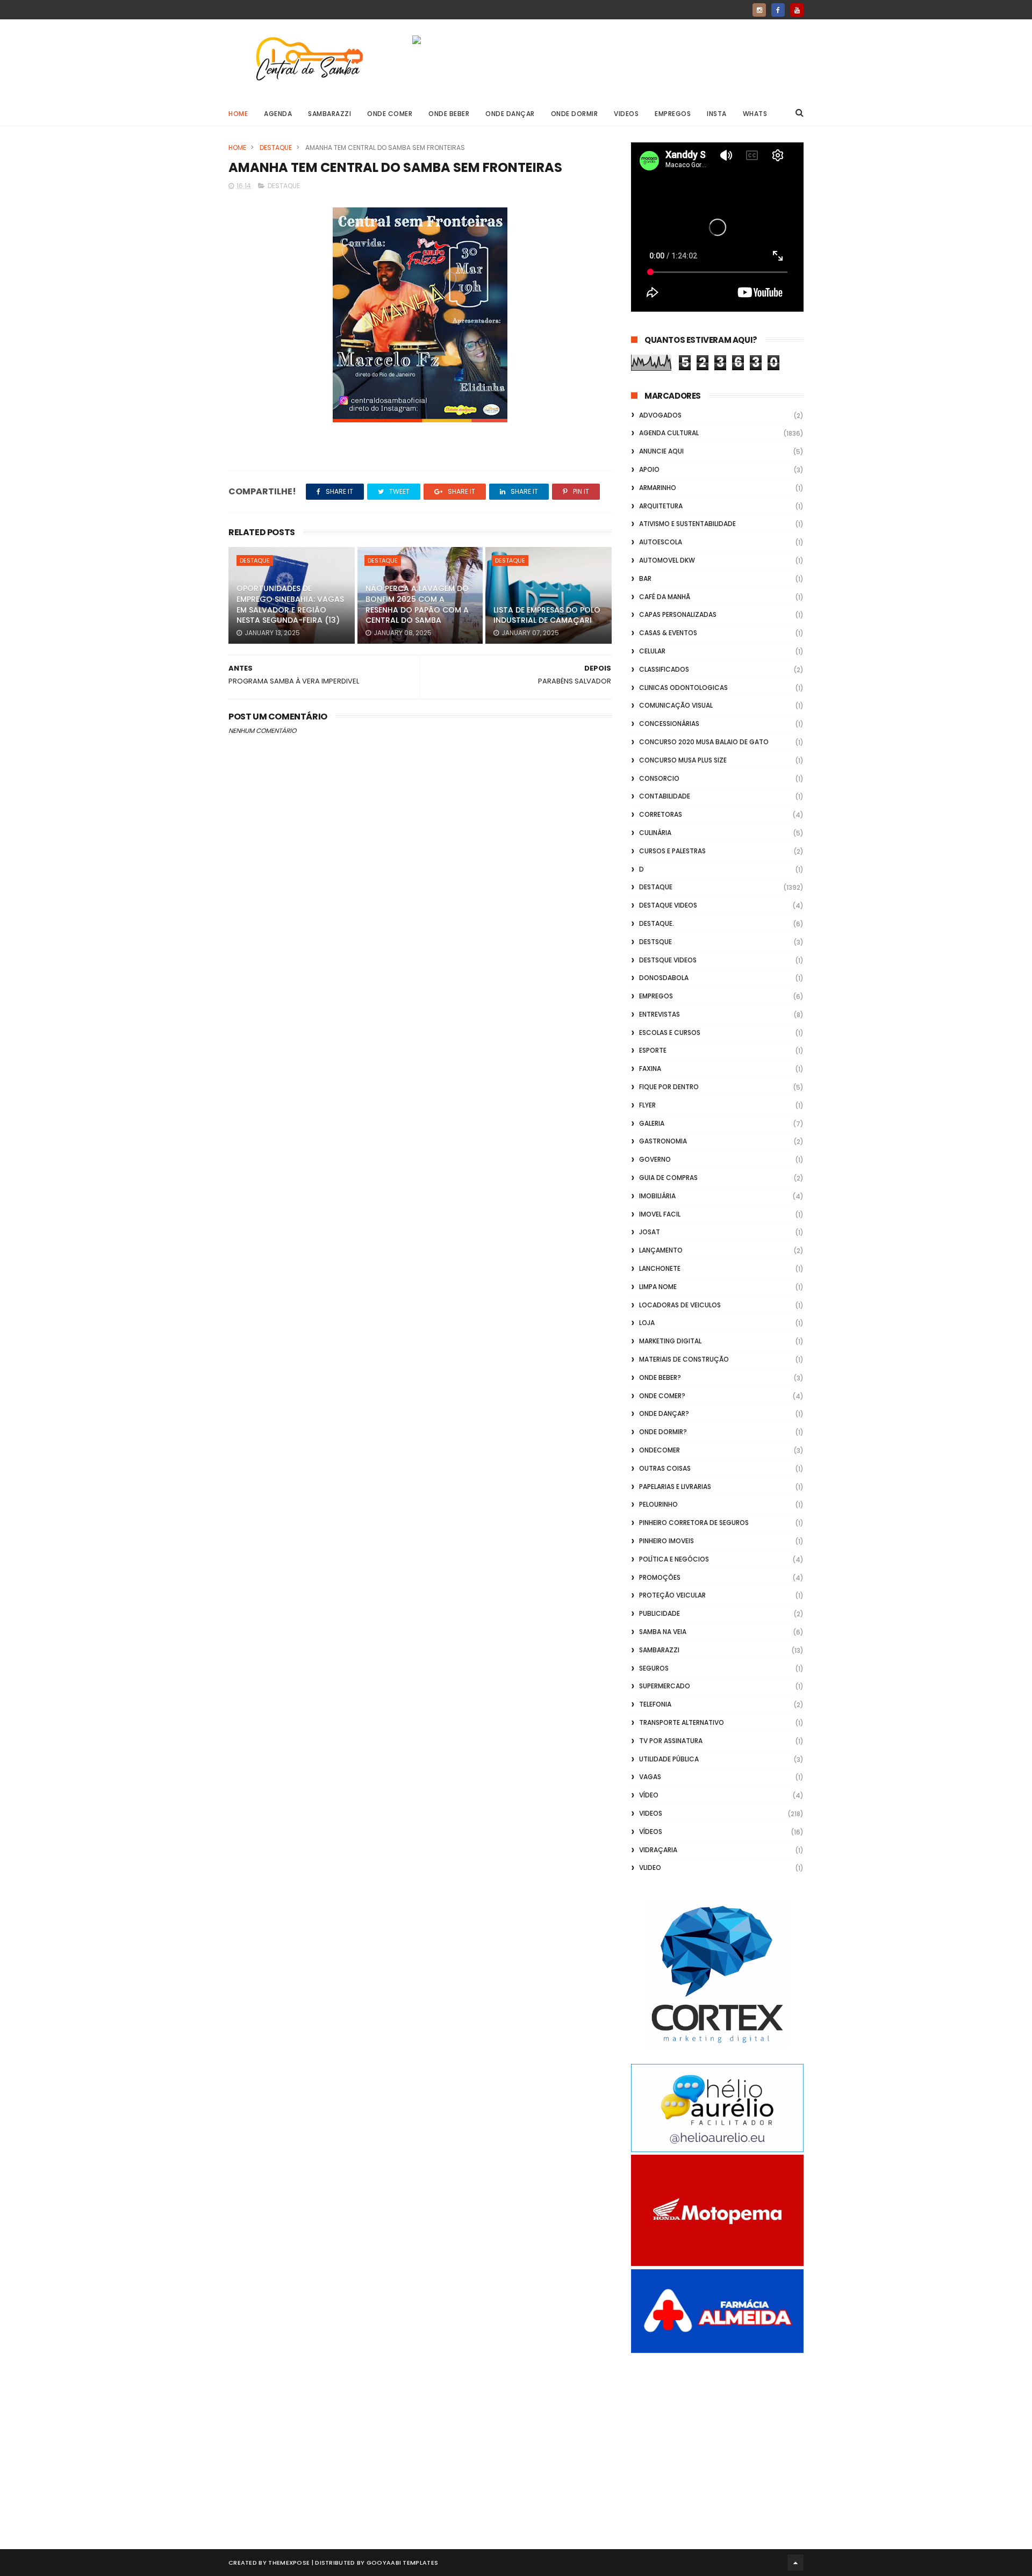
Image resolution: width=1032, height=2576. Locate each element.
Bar (645, 578)
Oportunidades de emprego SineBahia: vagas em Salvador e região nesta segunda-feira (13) (290, 604)
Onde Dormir (575, 114)
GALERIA (652, 1123)
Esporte (653, 1050)
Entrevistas (660, 1014)
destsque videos (668, 960)
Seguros (654, 1668)
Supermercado (665, 1686)
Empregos (673, 114)
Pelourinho (658, 1504)
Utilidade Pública (669, 1759)
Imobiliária (657, 1196)
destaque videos (668, 905)
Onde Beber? (660, 1377)
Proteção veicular (672, 1595)
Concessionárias (669, 724)
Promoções (660, 1577)
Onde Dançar (510, 114)
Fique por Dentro (669, 1087)
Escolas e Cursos (670, 1032)
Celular (652, 651)
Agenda (278, 114)
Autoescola (661, 542)
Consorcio (659, 778)
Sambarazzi (329, 114)
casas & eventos (668, 633)
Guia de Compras (668, 1178)
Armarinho (658, 488)
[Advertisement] (717, 2439)
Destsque (655, 942)
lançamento (661, 1250)
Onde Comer (390, 114)
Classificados (664, 669)
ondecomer (660, 1450)
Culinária (655, 833)
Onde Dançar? (664, 1413)
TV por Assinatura (671, 1741)
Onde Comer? (662, 1396)
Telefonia (655, 1704)
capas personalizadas (678, 614)
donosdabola (664, 978)
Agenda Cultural (669, 433)
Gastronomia (663, 1141)
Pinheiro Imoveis (666, 1541)
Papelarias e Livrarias (675, 1487)
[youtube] (797, 10)
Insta (717, 114)
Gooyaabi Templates (402, 2563)
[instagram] (759, 10)
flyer (647, 1105)
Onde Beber (449, 114)
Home (238, 114)
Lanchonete (660, 1268)
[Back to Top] (795, 2563)
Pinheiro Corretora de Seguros (694, 1523)
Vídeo (649, 1795)
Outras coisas (665, 1468)
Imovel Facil (660, 1214)
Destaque (276, 147)
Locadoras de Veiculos (680, 1305)
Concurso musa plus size (683, 760)
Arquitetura (661, 506)
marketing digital (670, 1341)
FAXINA (650, 1068)
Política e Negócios (674, 1559)
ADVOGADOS (660, 415)
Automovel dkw (667, 560)
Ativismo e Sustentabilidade (687, 524)
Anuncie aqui (661, 451)
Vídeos (651, 1832)
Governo (655, 1159)
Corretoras (661, 814)
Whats (755, 114)
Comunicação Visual (676, 705)
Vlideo (650, 1868)
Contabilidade (665, 796)
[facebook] (778, 10)
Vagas (650, 1777)
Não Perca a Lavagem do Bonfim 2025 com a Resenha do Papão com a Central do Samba (417, 604)
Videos (626, 114)
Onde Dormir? (663, 1432)
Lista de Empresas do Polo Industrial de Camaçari (547, 615)
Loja (647, 1323)
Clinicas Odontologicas (683, 688)
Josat (650, 1232)
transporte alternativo (682, 1722)
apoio (649, 469)
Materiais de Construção (684, 1359)
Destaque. (657, 923)
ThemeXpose (289, 2563)
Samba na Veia (663, 1632)
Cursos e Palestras (672, 851)
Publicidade (660, 1613)
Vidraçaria (658, 1850)
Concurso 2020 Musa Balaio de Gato (704, 742)
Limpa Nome (658, 1287)
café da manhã (665, 597)
